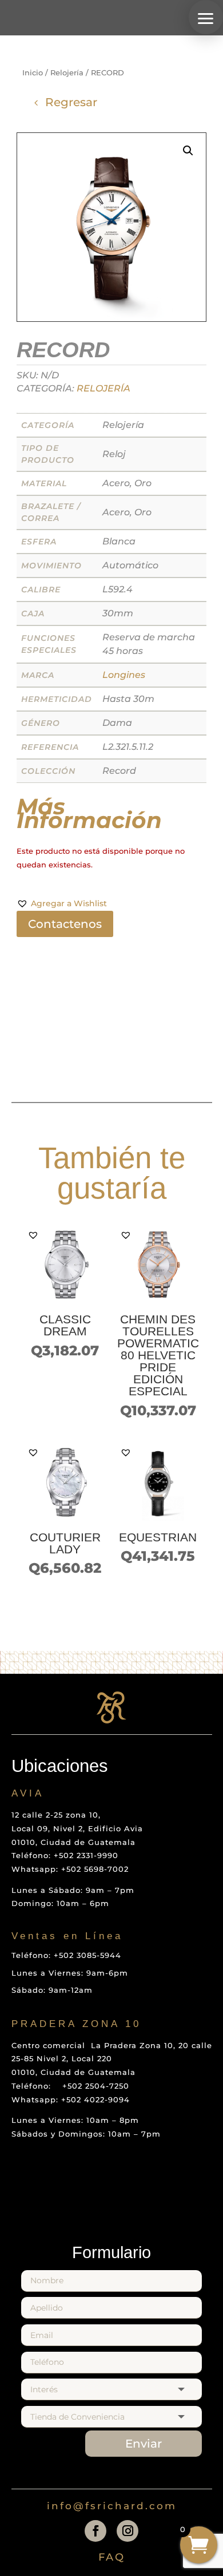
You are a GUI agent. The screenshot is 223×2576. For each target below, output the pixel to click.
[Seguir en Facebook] (95, 2531)
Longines (124, 675)
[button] (206, 17)
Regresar (71, 102)
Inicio (33, 73)
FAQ (112, 2557)
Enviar (144, 2444)
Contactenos (65, 924)
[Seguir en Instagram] (128, 2531)
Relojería (67, 73)
